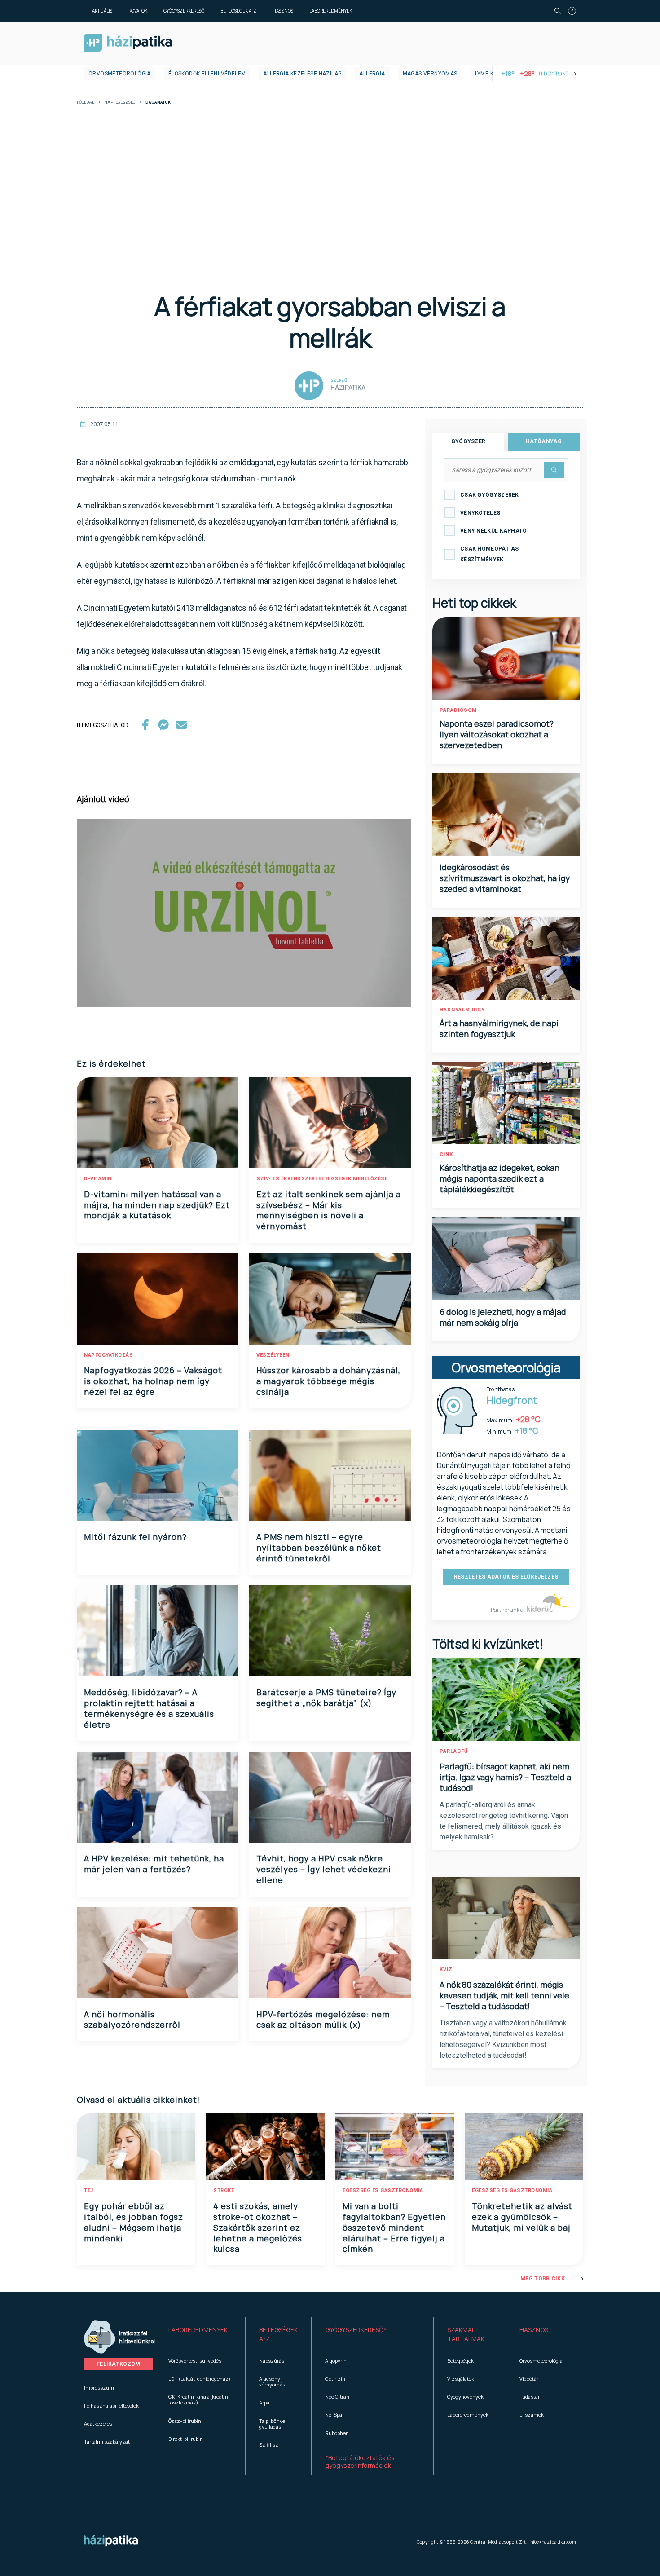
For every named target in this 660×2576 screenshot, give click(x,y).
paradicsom (458, 710)
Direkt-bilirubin (186, 2439)
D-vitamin (98, 1179)
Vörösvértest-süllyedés (195, 2361)
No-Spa (334, 2415)
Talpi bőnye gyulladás (272, 2424)
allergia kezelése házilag (302, 74)
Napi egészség (120, 103)
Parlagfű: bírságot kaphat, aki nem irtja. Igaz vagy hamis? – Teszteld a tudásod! (505, 1777)
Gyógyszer (469, 441)
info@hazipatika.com (552, 2542)
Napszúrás (272, 2361)
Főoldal (86, 103)
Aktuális (102, 11)
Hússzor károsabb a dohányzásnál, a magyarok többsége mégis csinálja (328, 1381)
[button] (200, 2334)
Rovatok (138, 11)
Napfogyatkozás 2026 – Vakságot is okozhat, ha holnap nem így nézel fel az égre (153, 1381)
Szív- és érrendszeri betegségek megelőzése (322, 1179)
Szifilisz (269, 2445)
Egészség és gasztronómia (383, 2190)
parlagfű (454, 1751)
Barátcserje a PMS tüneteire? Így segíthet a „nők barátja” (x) (326, 1698)
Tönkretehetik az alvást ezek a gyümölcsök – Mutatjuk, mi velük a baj (522, 2217)
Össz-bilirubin (185, 2421)
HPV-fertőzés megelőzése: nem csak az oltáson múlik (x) (323, 2020)
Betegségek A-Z (238, 11)
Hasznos (283, 11)
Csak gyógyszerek (490, 495)
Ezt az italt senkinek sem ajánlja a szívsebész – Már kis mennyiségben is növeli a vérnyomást (329, 1210)
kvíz (446, 1969)
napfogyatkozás (108, 1355)
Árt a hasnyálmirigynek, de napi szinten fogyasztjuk (499, 1028)
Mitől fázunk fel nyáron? (135, 1537)
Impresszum (99, 2388)
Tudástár (530, 2397)
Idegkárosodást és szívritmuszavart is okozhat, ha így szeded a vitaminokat (505, 878)
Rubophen (337, 2433)
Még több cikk (543, 2279)
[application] (244, 913)
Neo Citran (337, 2397)
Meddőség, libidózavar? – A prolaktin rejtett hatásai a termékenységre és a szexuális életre (149, 1708)
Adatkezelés (98, 2424)
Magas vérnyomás (430, 74)
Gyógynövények (465, 2397)
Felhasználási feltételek (111, 2406)
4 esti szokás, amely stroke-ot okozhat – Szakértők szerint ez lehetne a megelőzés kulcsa (258, 2228)
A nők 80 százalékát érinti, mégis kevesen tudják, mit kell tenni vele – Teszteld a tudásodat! (504, 1995)
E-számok (532, 2415)
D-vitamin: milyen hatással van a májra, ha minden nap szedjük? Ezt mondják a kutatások (157, 1205)
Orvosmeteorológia (120, 74)
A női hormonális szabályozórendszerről (132, 2020)
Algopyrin (336, 2361)
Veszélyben (273, 1355)
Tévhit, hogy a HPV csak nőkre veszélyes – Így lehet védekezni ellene (324, 1869)
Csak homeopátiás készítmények (490, 554)
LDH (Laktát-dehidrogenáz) (199, 2379)
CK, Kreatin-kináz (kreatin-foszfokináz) (199, 2400)
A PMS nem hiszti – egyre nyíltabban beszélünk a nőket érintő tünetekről (319, 1548)
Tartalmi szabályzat (107, 2441)
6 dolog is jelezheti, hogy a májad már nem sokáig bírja (503, 1317)
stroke (224, 2190)
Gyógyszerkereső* (356, 2330)
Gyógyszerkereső (184, 11)
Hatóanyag (544, 441)
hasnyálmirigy (462, 1010)
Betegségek (460, 2361)
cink (446, 1154)
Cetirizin (335, 2379)
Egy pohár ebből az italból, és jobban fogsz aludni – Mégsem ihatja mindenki (134, 2222)
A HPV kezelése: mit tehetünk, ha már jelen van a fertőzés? (154, 1864)
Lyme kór (488, 74)
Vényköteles (480, 513)
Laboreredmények (331, 11)
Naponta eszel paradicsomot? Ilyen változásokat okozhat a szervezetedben (497, 734)
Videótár (529, 2379)
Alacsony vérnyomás (272, 2382)
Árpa (264, 2402)
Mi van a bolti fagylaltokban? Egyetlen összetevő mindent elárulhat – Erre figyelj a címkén (394, 2228)
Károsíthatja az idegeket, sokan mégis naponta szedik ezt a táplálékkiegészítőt (499, 1178)
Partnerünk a (508, 1610)
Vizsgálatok (461, 2379)
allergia (372, 74)
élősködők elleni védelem (207, 74)
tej (89, 2190)
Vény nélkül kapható (494, 531)
